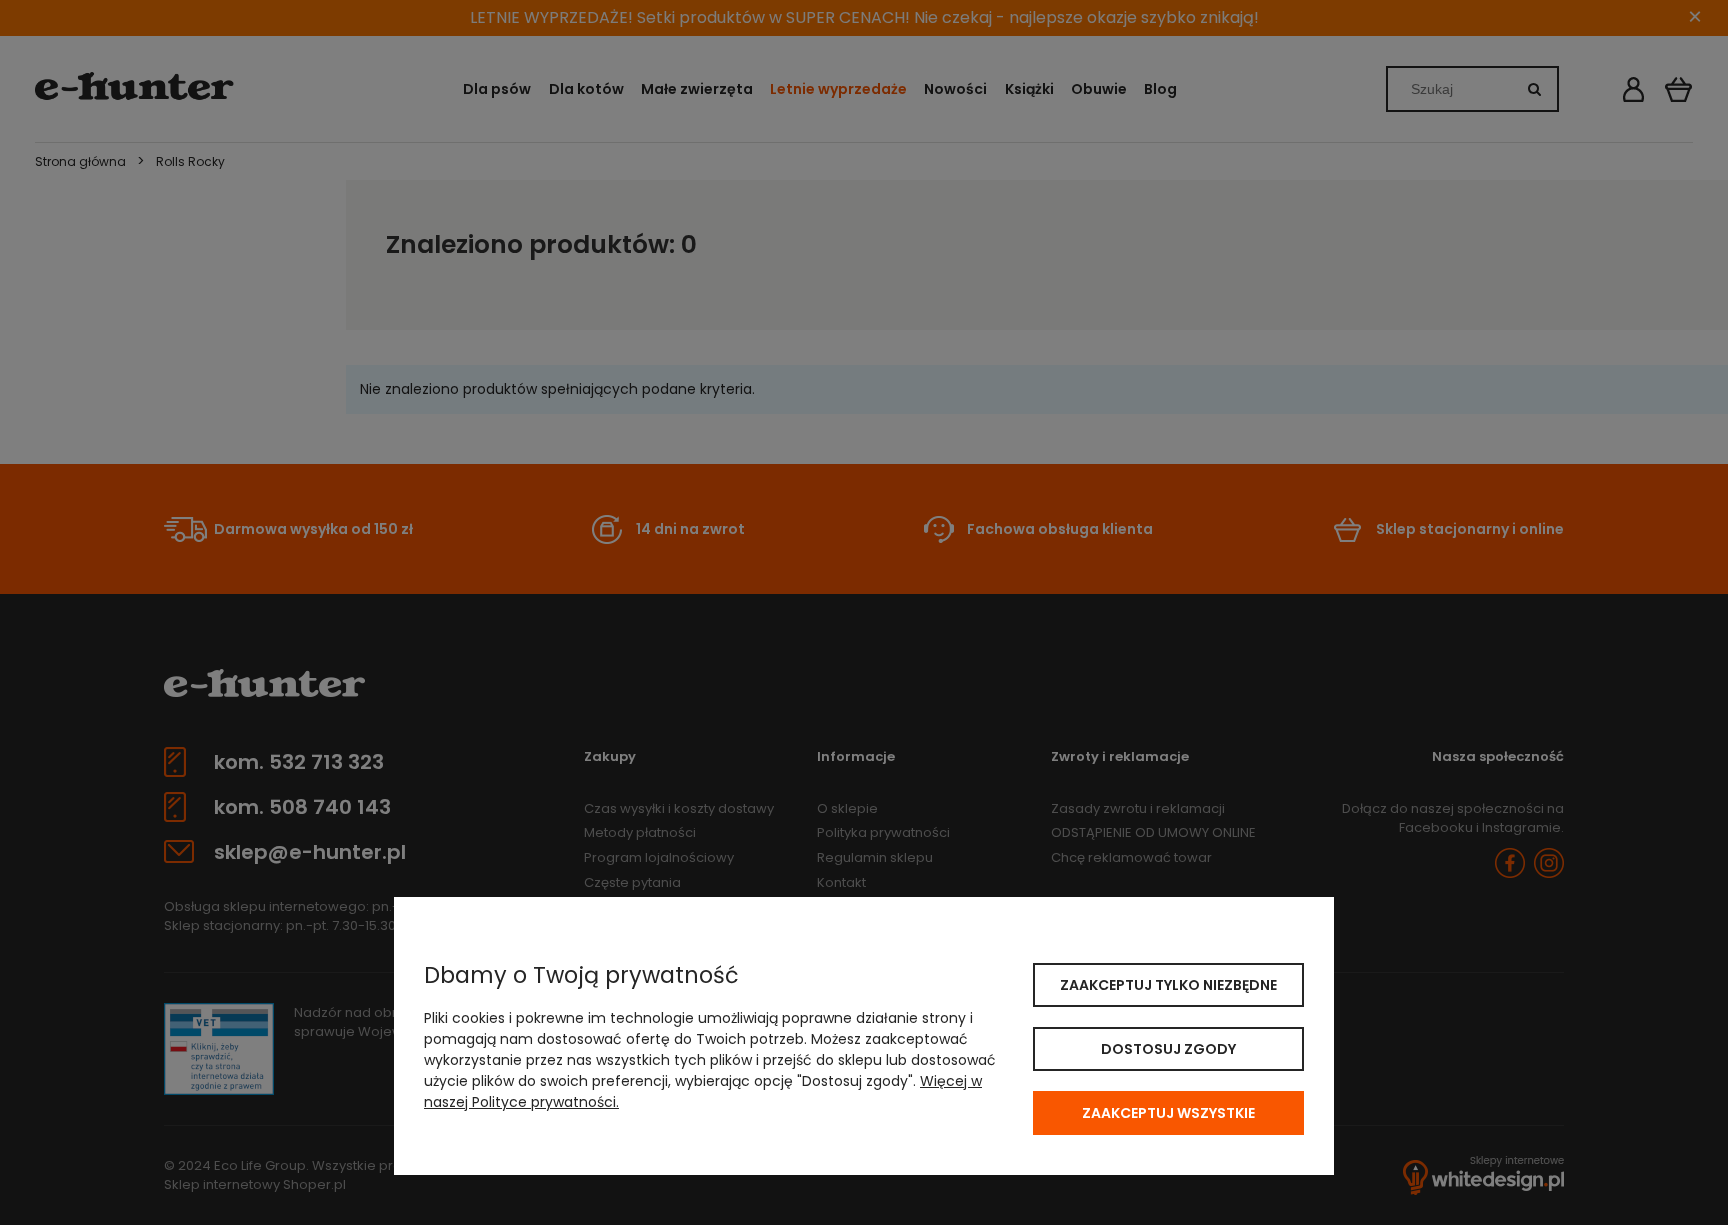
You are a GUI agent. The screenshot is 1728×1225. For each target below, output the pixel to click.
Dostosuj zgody (1168, 1049)
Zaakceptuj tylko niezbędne (1168, 985)
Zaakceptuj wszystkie (1168, 1113)
